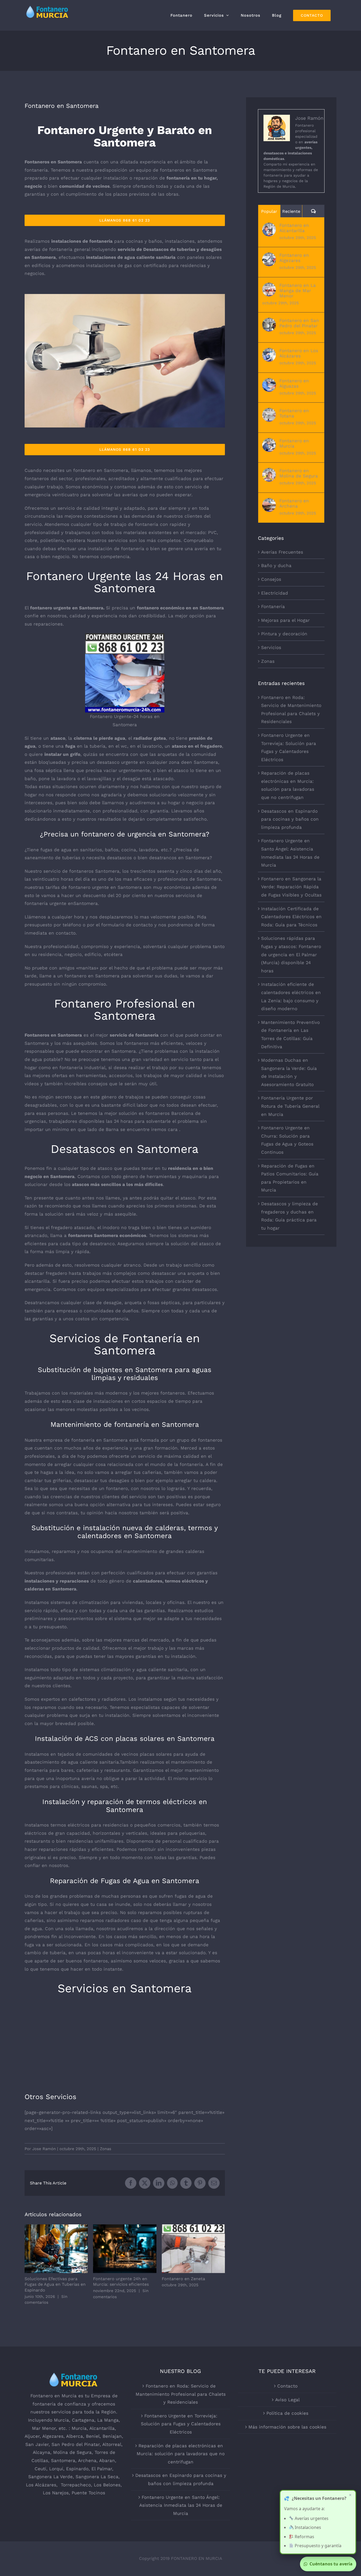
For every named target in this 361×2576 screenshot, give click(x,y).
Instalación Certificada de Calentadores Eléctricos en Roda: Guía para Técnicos (291, 917)
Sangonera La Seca (97, 2477)
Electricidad (275, 593)
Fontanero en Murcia (294, 443)
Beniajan (112, 2436)
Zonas (106, 2149)
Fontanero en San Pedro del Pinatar (299, 323)
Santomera (63, 2460)
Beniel (93, 2436)
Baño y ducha (276, 565)
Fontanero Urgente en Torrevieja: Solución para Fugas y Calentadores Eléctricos (181, 2424)
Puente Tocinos (88, 2493)
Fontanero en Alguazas (294, 383)
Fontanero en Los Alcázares (299, 353)
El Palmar (102, 2469)
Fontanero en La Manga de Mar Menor (298, 291)
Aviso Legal (287, 2400)
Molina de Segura (72, 2452)
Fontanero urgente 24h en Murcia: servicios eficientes (125, 2249)
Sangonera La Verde (50, 2477)
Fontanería (273, 606)
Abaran (107, 2460)
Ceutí (40, 2469)
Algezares (53, 2436)
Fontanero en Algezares (294, 258)
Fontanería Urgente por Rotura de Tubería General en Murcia (290, 1106)
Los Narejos (56, 2493)
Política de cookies (287, 2413)
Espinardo (77, 2469)
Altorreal (112, 2444)
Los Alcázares (41, 2485)
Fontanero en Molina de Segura (299, 473)
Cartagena (83, 2420)
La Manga (108, 2420)
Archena (87, 2460)
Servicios (271, 647)
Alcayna (41, 2452)
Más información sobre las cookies (287, 2427)
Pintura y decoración (284, 634)
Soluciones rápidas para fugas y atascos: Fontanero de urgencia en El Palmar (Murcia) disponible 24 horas (291, 954)
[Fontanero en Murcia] (269, 442)
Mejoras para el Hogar (285, 620)
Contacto (287, 2386)
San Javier (37, 2444)
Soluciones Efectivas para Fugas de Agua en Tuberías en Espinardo (56, 2249)
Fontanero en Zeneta (193, 2249)
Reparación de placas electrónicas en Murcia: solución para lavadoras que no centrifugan (181, 2454)
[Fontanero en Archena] (269, 502)
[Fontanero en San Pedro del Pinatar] (269, 322)
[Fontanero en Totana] (269, 412)
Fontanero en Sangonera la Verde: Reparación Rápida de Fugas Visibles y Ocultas (291, 887)
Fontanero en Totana (294, 413)
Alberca (75, 2436)
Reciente (291, 211)
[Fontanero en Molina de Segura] (269, 472)
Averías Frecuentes (282, 552)
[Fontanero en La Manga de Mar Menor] (269, 287)
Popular (269, 211)
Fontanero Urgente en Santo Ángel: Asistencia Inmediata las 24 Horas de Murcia (181, 2505)
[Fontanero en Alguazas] (269, 382)
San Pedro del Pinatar (76, 2444)
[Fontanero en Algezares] (269, 256)
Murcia (61, 2420)
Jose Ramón (44, 2149)
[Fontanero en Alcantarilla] (269, 227)
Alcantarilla (102, 2428)
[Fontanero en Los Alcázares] (269, 352)
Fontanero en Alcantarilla (294, 228)
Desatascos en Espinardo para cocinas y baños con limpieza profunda (290, 819)
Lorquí (56, 2469)
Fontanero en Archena (294, 503)
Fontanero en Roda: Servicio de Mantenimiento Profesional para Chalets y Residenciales (181, 2394)
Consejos (271, 579)
